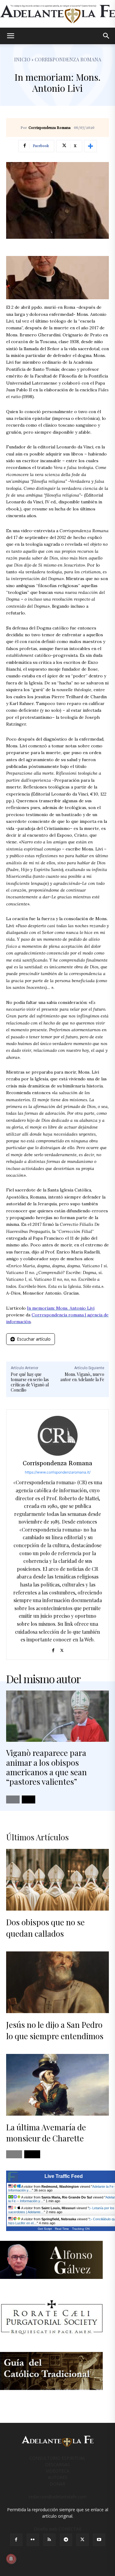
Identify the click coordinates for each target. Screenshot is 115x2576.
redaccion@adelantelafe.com (58, 2497)
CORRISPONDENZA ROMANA (68, 59)
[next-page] (29, 1799)
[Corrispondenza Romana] (58, 1436)
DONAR (57, 2484)
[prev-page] (13, 1799)
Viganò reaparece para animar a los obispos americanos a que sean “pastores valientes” (46, 1767)
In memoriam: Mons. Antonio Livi (61, 1308)
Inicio (22, 59)
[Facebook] (53, 1649)
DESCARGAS (57, 2464)
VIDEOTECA (57, 2471)
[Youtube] (99, 2540)
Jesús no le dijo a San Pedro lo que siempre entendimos (55, 2030)
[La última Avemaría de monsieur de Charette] (57, 2085)
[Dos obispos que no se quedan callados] (57, 1880)
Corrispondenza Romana (50, 128)
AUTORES (58, 2477)
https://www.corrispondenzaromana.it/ (58, 1472)
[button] (10, 36)
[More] (90, 146)
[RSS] (49, 2540)
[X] (62, 1649)
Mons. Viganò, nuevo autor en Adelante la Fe (82, 1377)
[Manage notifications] (11, 2559)
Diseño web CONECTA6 (57, 2529)
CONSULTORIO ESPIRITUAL (57, 2458)
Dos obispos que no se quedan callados (45, 1928)
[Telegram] (66, 2540)
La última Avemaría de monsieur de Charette (46, 2133)
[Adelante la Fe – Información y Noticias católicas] (57, 14)
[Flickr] (33, 2540)
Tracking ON (81, 2229)
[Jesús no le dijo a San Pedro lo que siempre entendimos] (57, 1982)
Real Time (62, 2229)
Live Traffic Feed (64, 2176)
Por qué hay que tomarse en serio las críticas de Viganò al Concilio (30, 1382)
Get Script (45, 2229)
